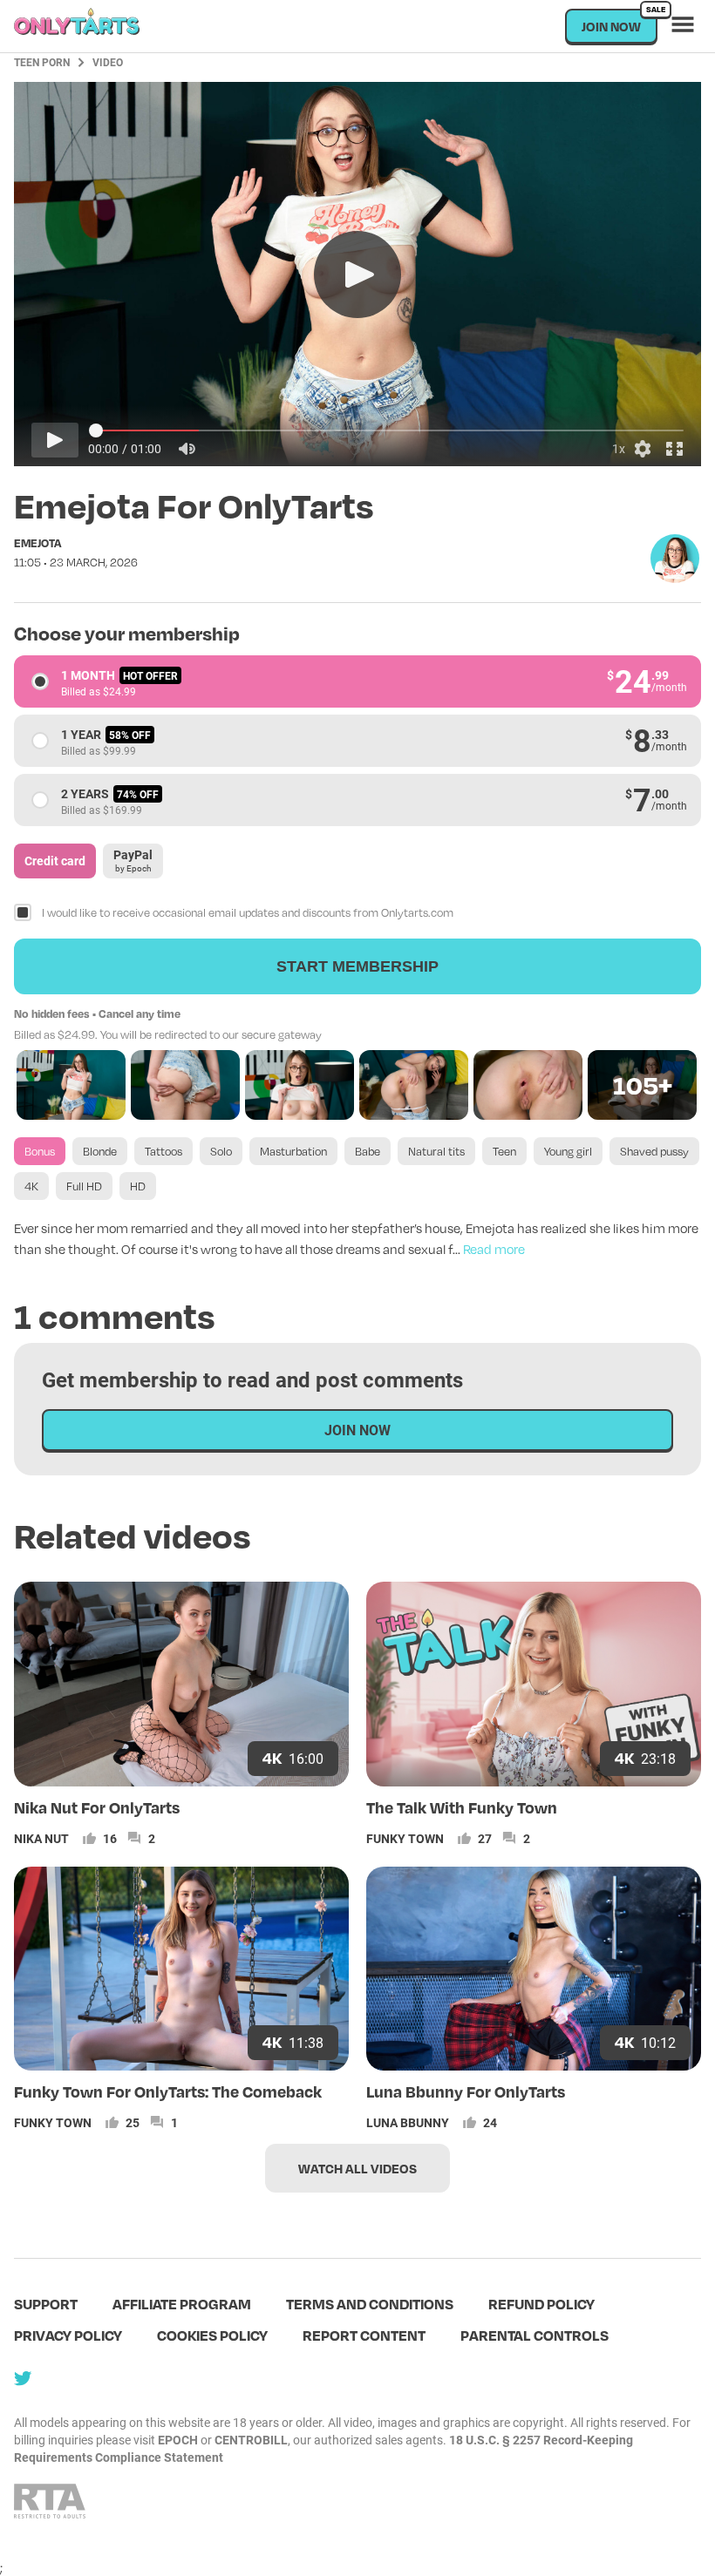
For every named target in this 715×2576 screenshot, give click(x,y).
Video (108, 62)
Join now (620, 21)
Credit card (55, 861)
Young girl (568, 1151)
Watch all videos (357, 2168)
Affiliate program (182, 2304)
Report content (364, 2335)
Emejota (37, 543)
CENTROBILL (251, 2440)
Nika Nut (41, 1838)
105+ (643, 1085)
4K (31, 1186)
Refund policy (541, 2304)
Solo (221, 1151)
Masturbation (293, 1151)
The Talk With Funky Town (462, 1807)
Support (46, 2304)
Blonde (100, 1151)
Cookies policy (212, 2335)
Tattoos (163, 1151)
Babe (368, 1151)
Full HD (84, 1186)
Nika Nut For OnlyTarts (97, 1807)
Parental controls (535, 2335)
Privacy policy (68, 2335)
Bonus (40, 1151)
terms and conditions (370, 2304)
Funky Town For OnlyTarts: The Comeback (168, 2091)
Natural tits (436, 1151)
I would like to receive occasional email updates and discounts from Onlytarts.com (248, 912)
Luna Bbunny (408, 2122)
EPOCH (178, 2440)
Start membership (357, 966)
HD (138, 1186)
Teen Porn (42, 62)
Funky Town (405, 1838)
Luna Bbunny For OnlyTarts (466, 2091)
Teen (504, 1151)
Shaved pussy (654, 1151)
